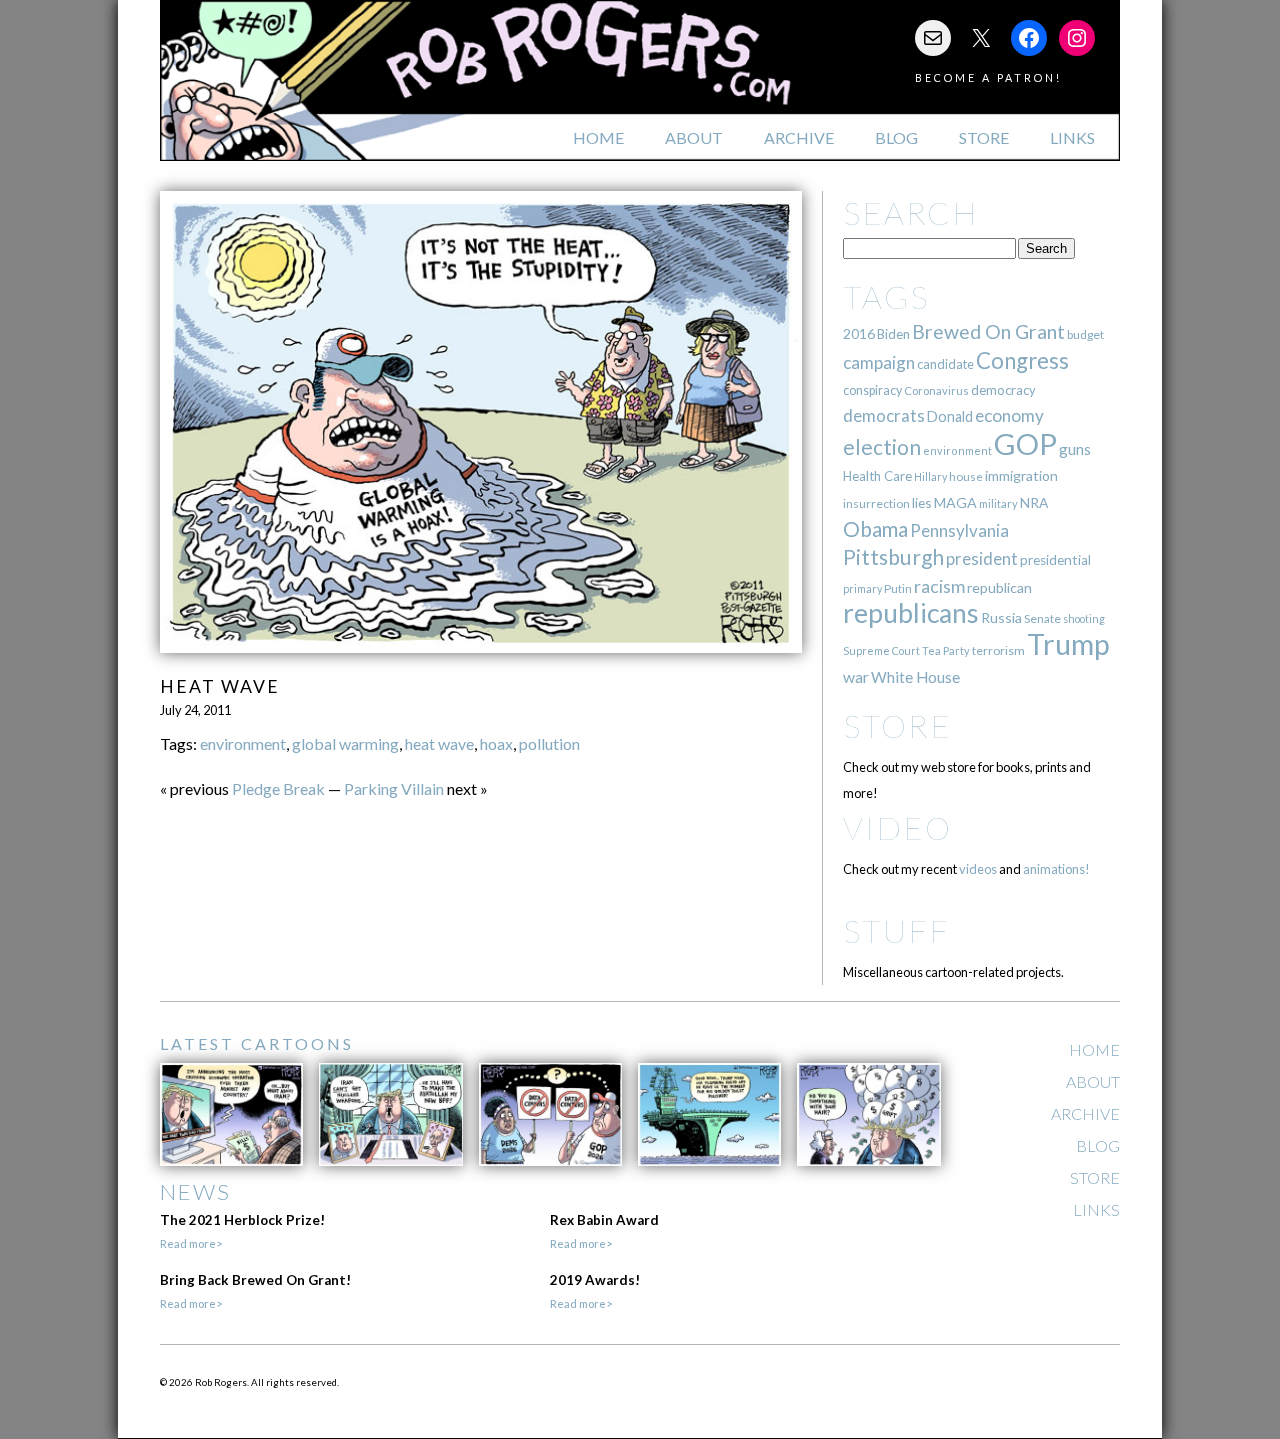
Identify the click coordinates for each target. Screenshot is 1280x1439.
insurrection (876, 503)
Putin (898, 588)
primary (862, 588)
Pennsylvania (959, 530)
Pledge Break (278, 788)
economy (1009, 415)
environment (243, 743)
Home (598, 137)
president (982, 559)
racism (939, 586)
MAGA (955, 502)
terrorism (998, 650)
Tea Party (946, 650)
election (882, 446)
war (856, 676)
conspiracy (872, 390)
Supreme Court (881, 650)
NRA (1034, 502)
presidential (1055, 560)
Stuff (896, 930)
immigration (1021, 475)
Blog (896, 137)
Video (897, 827)
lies (922, 502)
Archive (799, 137)
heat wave (439, 743)
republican (999, 587)
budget (1085, 334)
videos (978, 869)
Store (984, 137)
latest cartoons (257, 1043)
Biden (893, 334)
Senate (1042, 618)
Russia (1001, 617)
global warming (345, 743)
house (966, 476)
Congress (1022, 360)
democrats (884, 415)
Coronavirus (936, 390)
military (998, 503)
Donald (950, 416)
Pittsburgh (893, 557)
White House (915, 677)
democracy (1003, 390)
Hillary (930, 476)
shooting (1084, 618)
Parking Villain (394, 788)
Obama (875, 529)
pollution (549, 743)
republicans (911, 613)
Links (1072, 137)
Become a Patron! (988, 77)
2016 (859, 333)
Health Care (877, 476)
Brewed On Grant (988, 331)
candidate (945, 364)
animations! (1056, 869)
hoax (496, 743)
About (694, 137)
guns (1075, 449)
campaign (879, 362)
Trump (1068, 644)
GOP (1025, 443)
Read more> (191, 1243)
